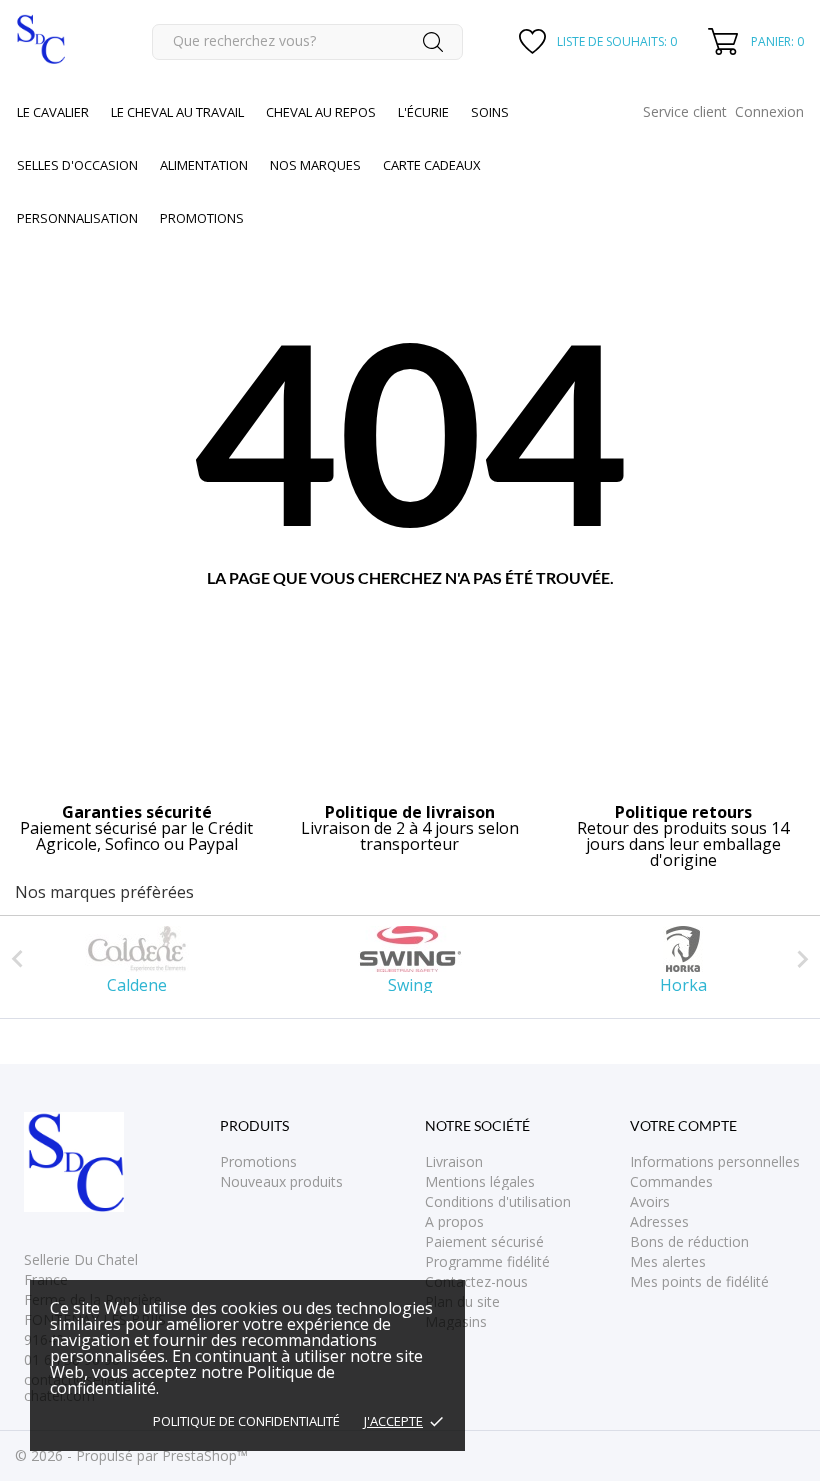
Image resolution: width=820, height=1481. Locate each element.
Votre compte (683, 1125)
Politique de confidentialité (246, 1421)
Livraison (454, 1161)
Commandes (671, 1181)
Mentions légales (480, 1181)
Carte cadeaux (432, 165)
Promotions (258, 1161)
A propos (454, 1221)
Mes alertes (668, 1261)
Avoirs (650, 1201)
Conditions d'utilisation (498, 1201)
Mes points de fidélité (699, 1281)
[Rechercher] (433, 42)
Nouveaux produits (281, 1181)
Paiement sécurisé (484, 1241)
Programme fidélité (487, 1261)
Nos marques (315, 165)
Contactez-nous (476, 1281)
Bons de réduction (689, 1241)
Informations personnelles (715, 1161)
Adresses (659, 1221)
